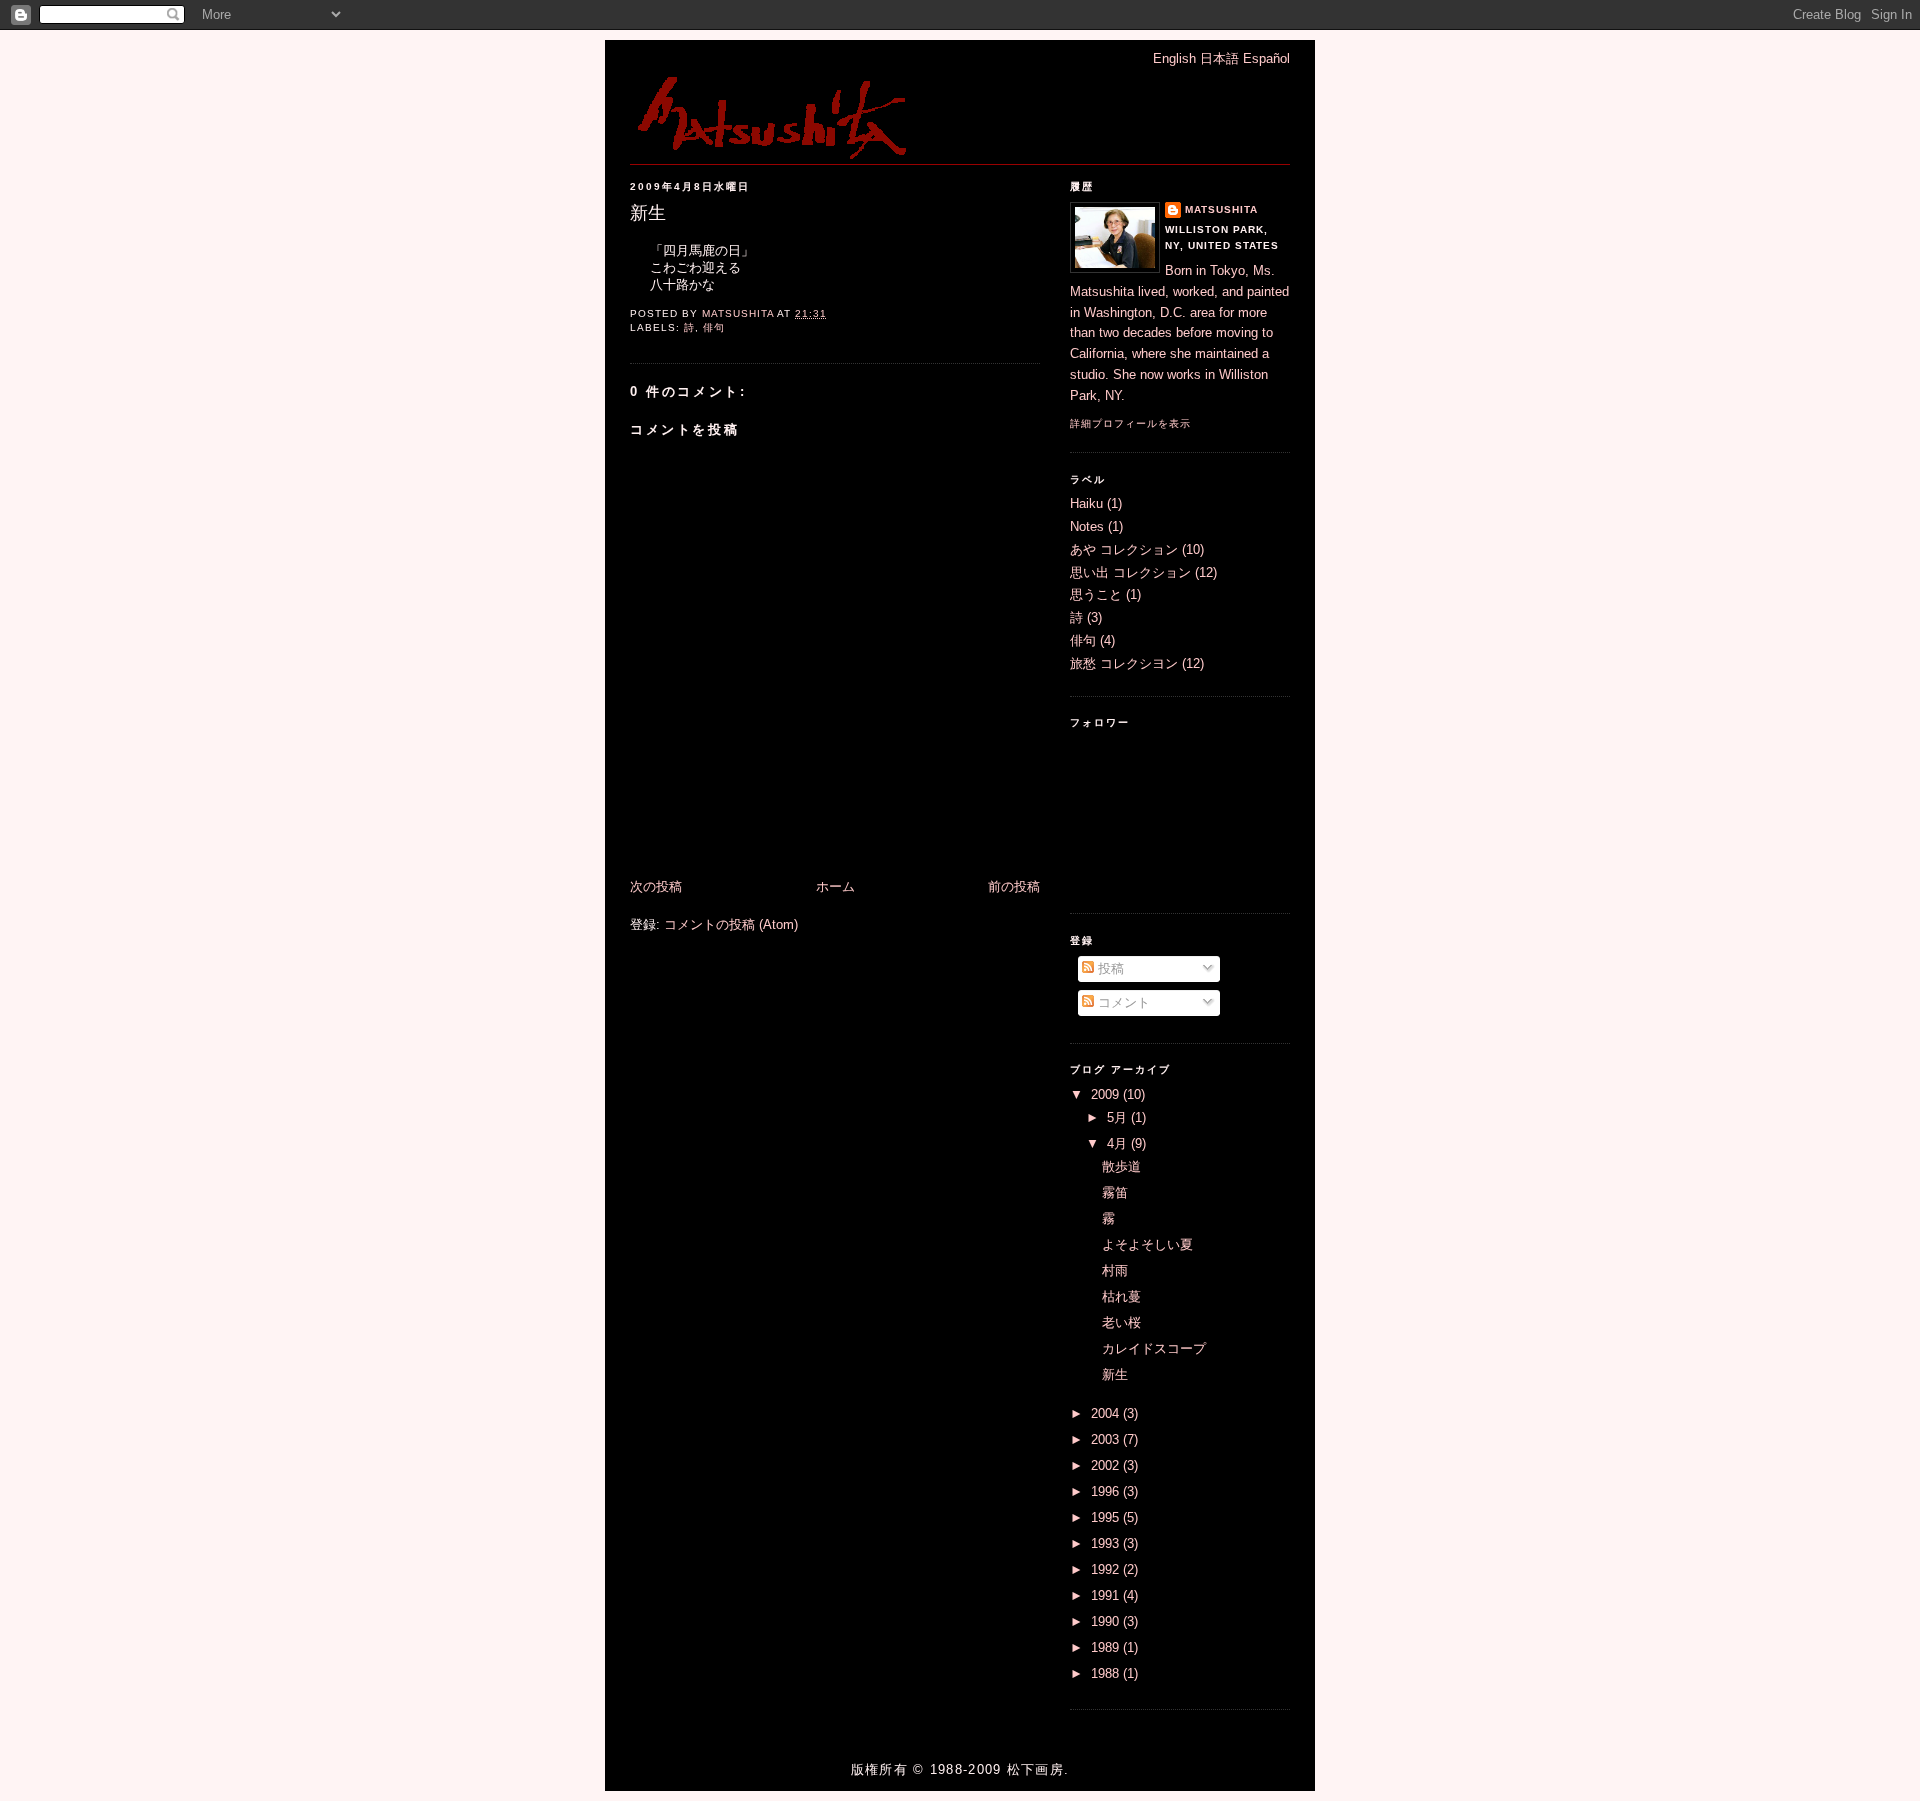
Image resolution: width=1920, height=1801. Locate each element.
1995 (1107, 1517)
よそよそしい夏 (1147, 1244)
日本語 (1219, 58)
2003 (1107, 1439)
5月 (1119, 1117)
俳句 (714, 327)
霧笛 (1115, 1192)
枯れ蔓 (1121, 1296)
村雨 (1115, 1270)
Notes (1087, 526)
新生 (1115, 1374)
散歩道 (1121, 1166)
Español (1266, 58)
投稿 (1109, 968)
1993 (1107, 1543)
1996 (1107, 1491)
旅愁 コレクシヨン (1124, 663)
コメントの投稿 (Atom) (731, 924)
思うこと (1096, 594)
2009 (1107, 1094)
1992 (1107, 1569)
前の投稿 (1014, 886)
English (1174, 58)
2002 (1107, 1465)
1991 (1107, 1595)
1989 (1107, 1647)
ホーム (835, 886)
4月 (1119, 1143)
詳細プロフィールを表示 (1130, 423)
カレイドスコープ (1154, 1348)
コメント (1122, 1002)
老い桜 (1121, 1322)
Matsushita (1221, 209)
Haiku (1086, 503)
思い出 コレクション (1130, 572)
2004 (1107, 1413)
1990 (1107, 1621)
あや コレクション (1124, 549)
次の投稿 (656, 886)
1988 (1107, 1673)
